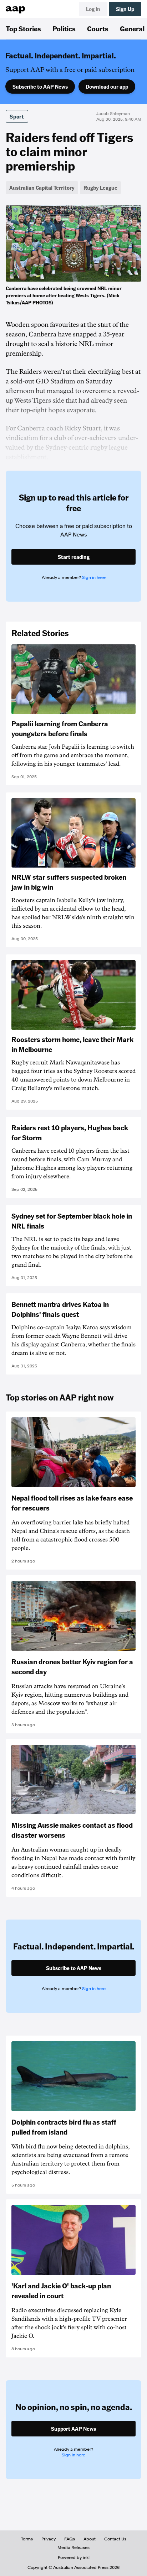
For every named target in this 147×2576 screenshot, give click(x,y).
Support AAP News (73, 2429)
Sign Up (125, 9)
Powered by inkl (74, 2557)
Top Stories (23, 28)
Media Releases (73, 2548)
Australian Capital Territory (42, 188)
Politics (64, 28)
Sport (17, 116)
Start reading (74, 557)
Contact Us (115, 2539)
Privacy (49, 2539)
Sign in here (94, 577)
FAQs (70, 2539)
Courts (98, 28)
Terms (27, 2539)
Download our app (107, 87)
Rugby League (100, 188)
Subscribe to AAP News (40, 87)
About (90, 2539)
